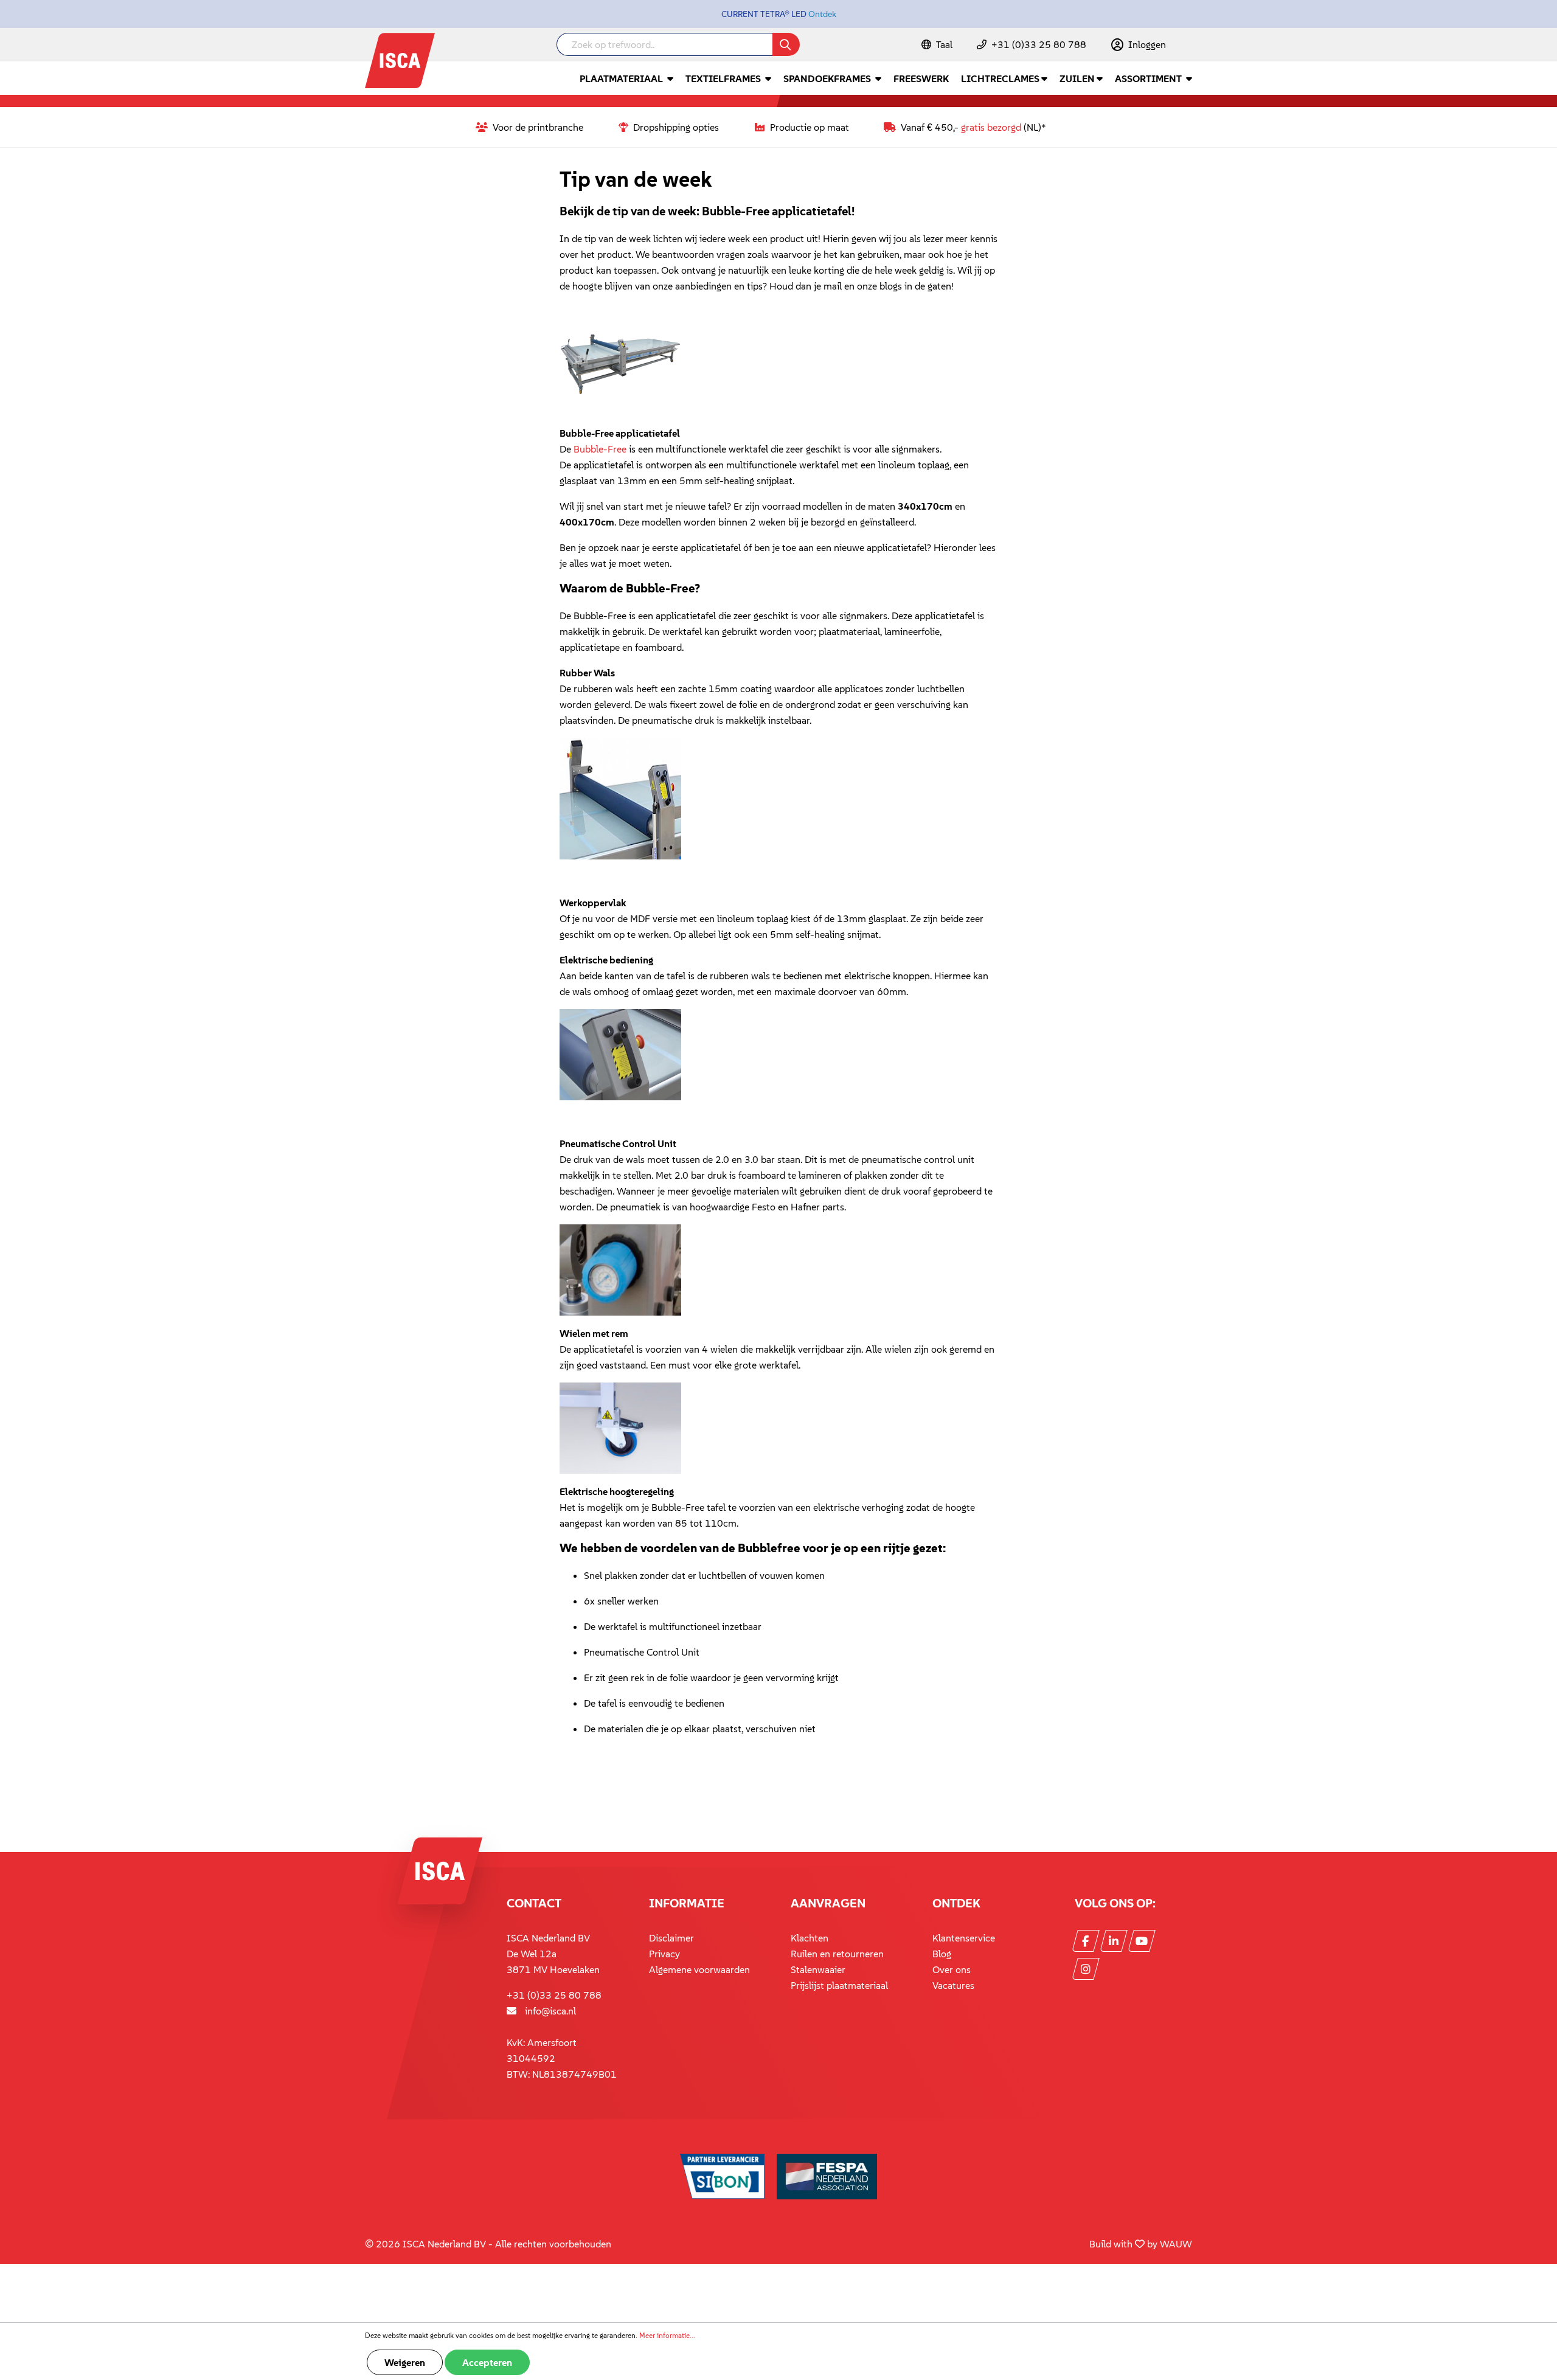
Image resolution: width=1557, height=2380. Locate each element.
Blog (942, 1954)
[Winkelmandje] (1191, 46)
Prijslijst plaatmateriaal (839, 1985)
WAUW (1176, 2244)
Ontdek (822, 14)
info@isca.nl (550, 2011)
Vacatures (953, 1985)
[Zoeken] (786, 44)
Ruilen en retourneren (837, 1954)
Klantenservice (964, 1938)
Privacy (664, 1954)
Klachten (810, 1938)
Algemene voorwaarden (699, 1969)
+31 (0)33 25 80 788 (1039, 44)
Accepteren (487, 2362)
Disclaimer (671, 1938)
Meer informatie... (667, 2335)
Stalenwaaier (818, 1969)
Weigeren (405, 2362)
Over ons (952, 1969)
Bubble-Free (600, 449)
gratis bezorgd (991, 127)
